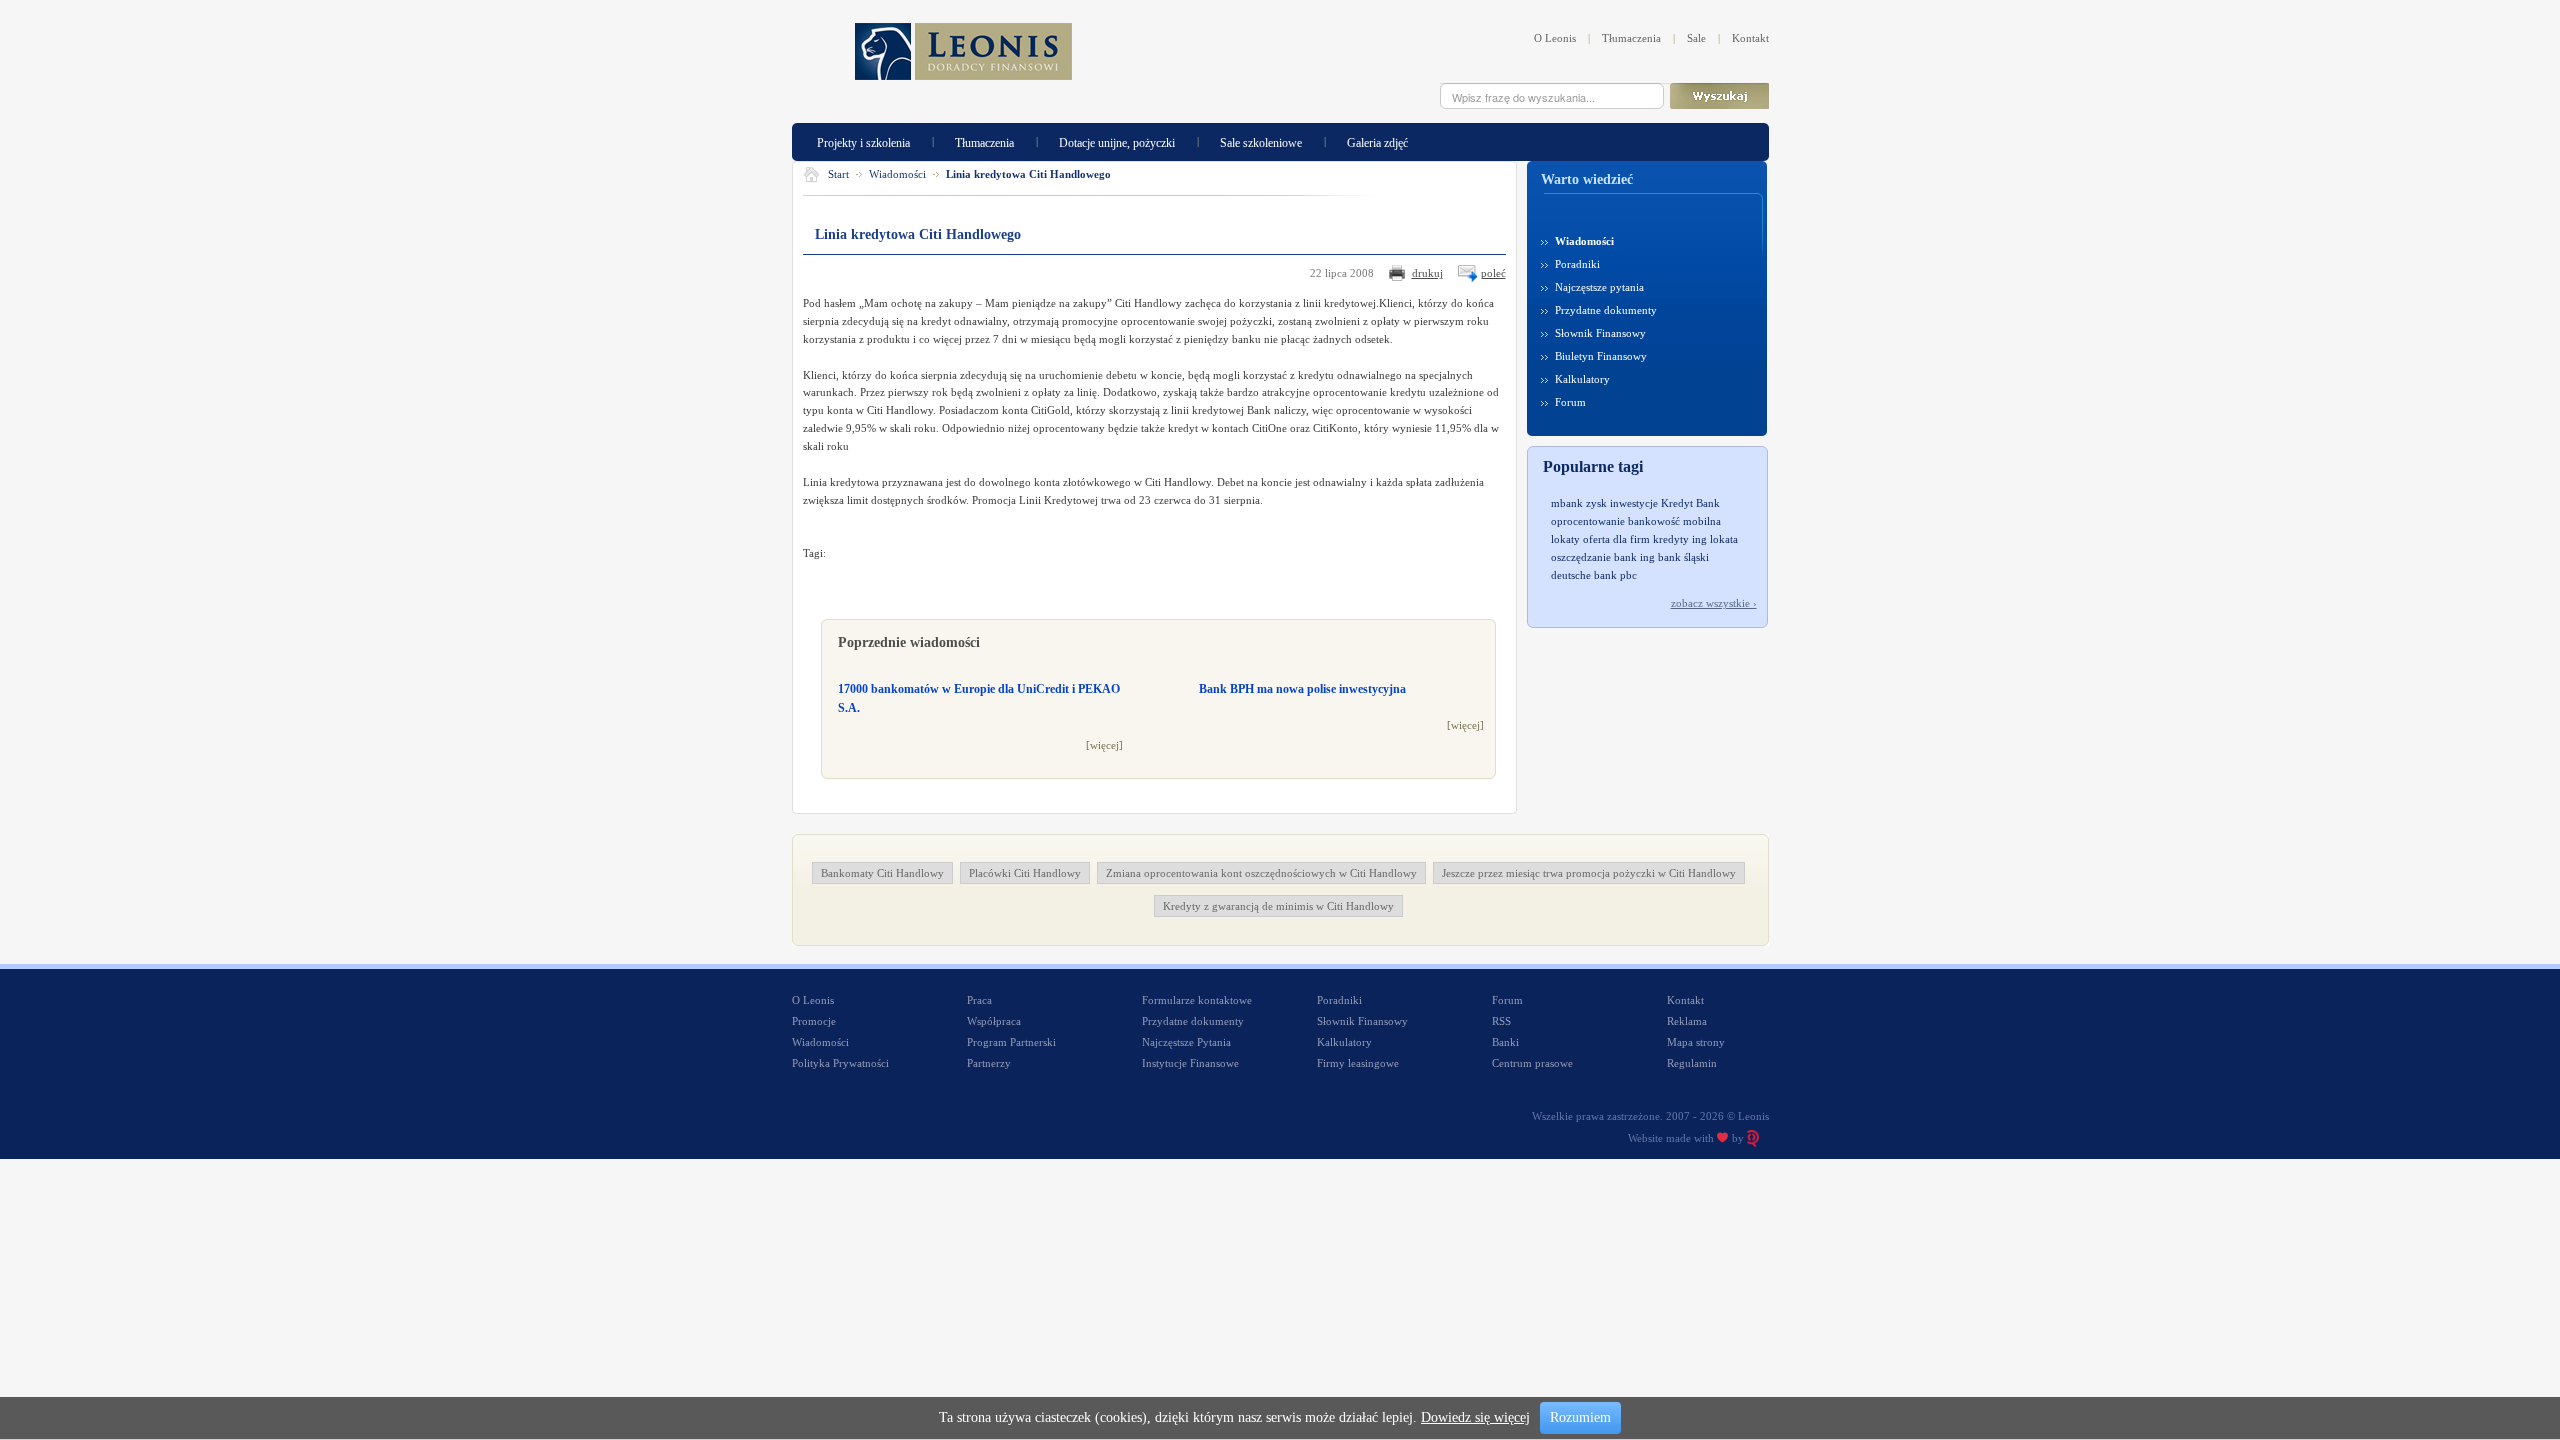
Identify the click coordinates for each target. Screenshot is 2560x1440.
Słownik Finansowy (1600, 333)
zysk (1596, 503)
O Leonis (1555, 38)
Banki (1505, 1042)
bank (1625, 557)
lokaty (1565, 539)
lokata (1724, 539)
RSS (1501, 1021)
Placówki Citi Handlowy (1025, 873)
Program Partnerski (1011, 1042)
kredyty (1671, 539)
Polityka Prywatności (840, 1063)
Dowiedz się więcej (1475, 1417)
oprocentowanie (1588, 521)
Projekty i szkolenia (863, 141)
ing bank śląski (1674, 557)
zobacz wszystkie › (1714, 603)
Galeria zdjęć (1377, 141)
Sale (1696, 38)
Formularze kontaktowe (1197, 1000)
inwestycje (1634, 503)
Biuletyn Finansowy (1601, 356)
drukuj (1427, 273)
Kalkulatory (1582, 379)
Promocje (814, 1021)
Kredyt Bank (1690, 503)
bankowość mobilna (1674, 521)
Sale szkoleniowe (1261, 141)
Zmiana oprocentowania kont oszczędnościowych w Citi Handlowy (1261, 873)
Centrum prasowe (1532, 1063)
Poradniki (1577, 264)
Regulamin (1692, 1063)
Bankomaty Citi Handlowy (882, 873)
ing (1699, 539)
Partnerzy (989, 1063)
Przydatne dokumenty (1606, 310)
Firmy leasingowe (1358, 1063)
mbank (1567, 503)
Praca (979, 1000)
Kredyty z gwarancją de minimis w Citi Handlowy (1278, 906)
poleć (1493, 273)
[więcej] (1104, 745)
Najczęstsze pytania (1599, 287)
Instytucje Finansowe (1190, 1063)
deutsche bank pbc (1594, 575)
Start (838, 174)
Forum (1570, 402)
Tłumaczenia (1631, 38)
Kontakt (1750, 38)
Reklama (1687, 1021)
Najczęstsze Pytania (1186, 1042)
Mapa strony (1696, 1042)
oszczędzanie (1581, 557)
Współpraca (994, 1021)
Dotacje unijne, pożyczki (1117, 141)
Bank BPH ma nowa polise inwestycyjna (1302, 689)
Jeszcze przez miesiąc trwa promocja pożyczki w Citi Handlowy (1589, 873)
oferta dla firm (1616, 539)
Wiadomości (897, 174)
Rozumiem (1580, 1417)
